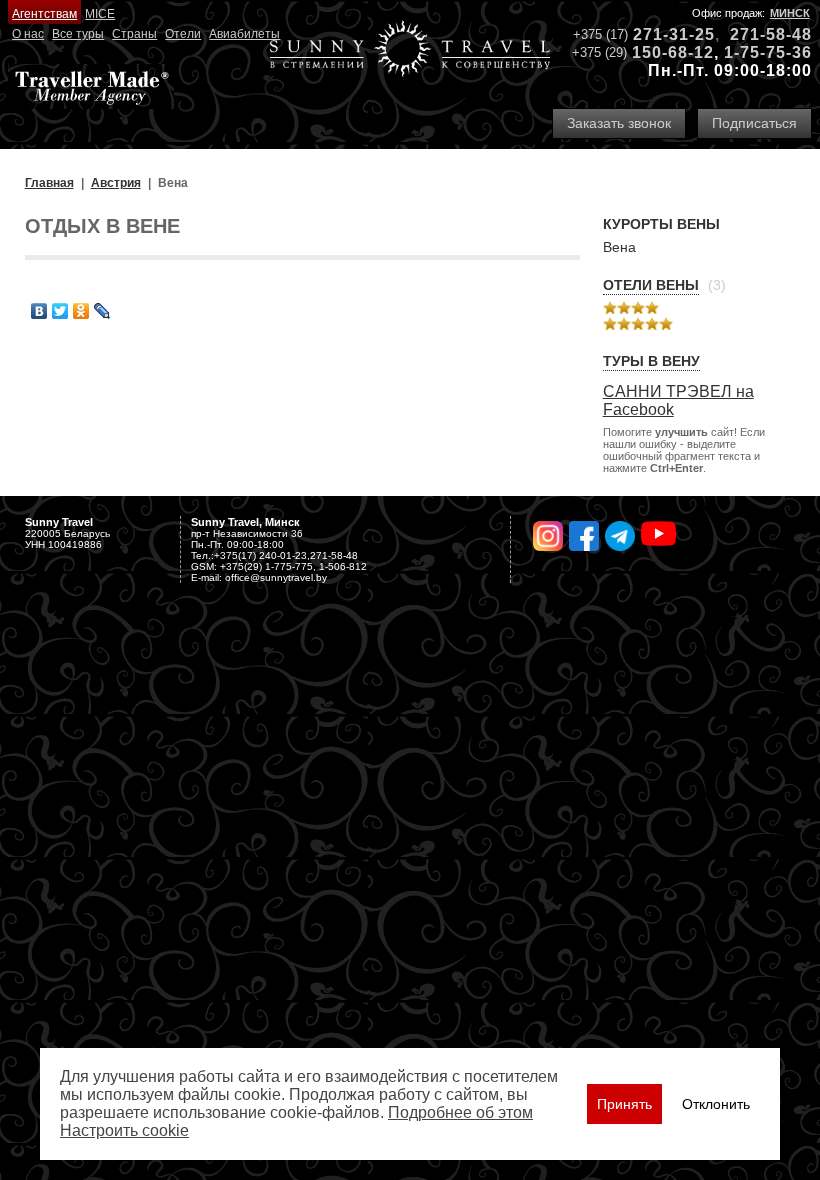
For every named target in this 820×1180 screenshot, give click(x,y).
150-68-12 (673, 52)
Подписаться (754, 123)
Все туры (78, 34)
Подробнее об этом (460, 1112)
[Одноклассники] (81, 311)
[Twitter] (60, 311)
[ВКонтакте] (39, 311)
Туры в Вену (651, 361)
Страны (134, 34)
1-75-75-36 (768, 52)
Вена (619, 247)
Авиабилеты (244, 34)
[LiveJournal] (102, 311)
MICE (100, 14)
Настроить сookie (124, 1130)
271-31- (664, 34)
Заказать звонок (619, 123)
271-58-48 (771, 34)
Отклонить (716, 1104)
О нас (28, 34)
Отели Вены (651, 285)
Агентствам (44, 14)
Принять (624, 1104)
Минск (790, 13)
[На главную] (410, 50)
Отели (183, 34)
